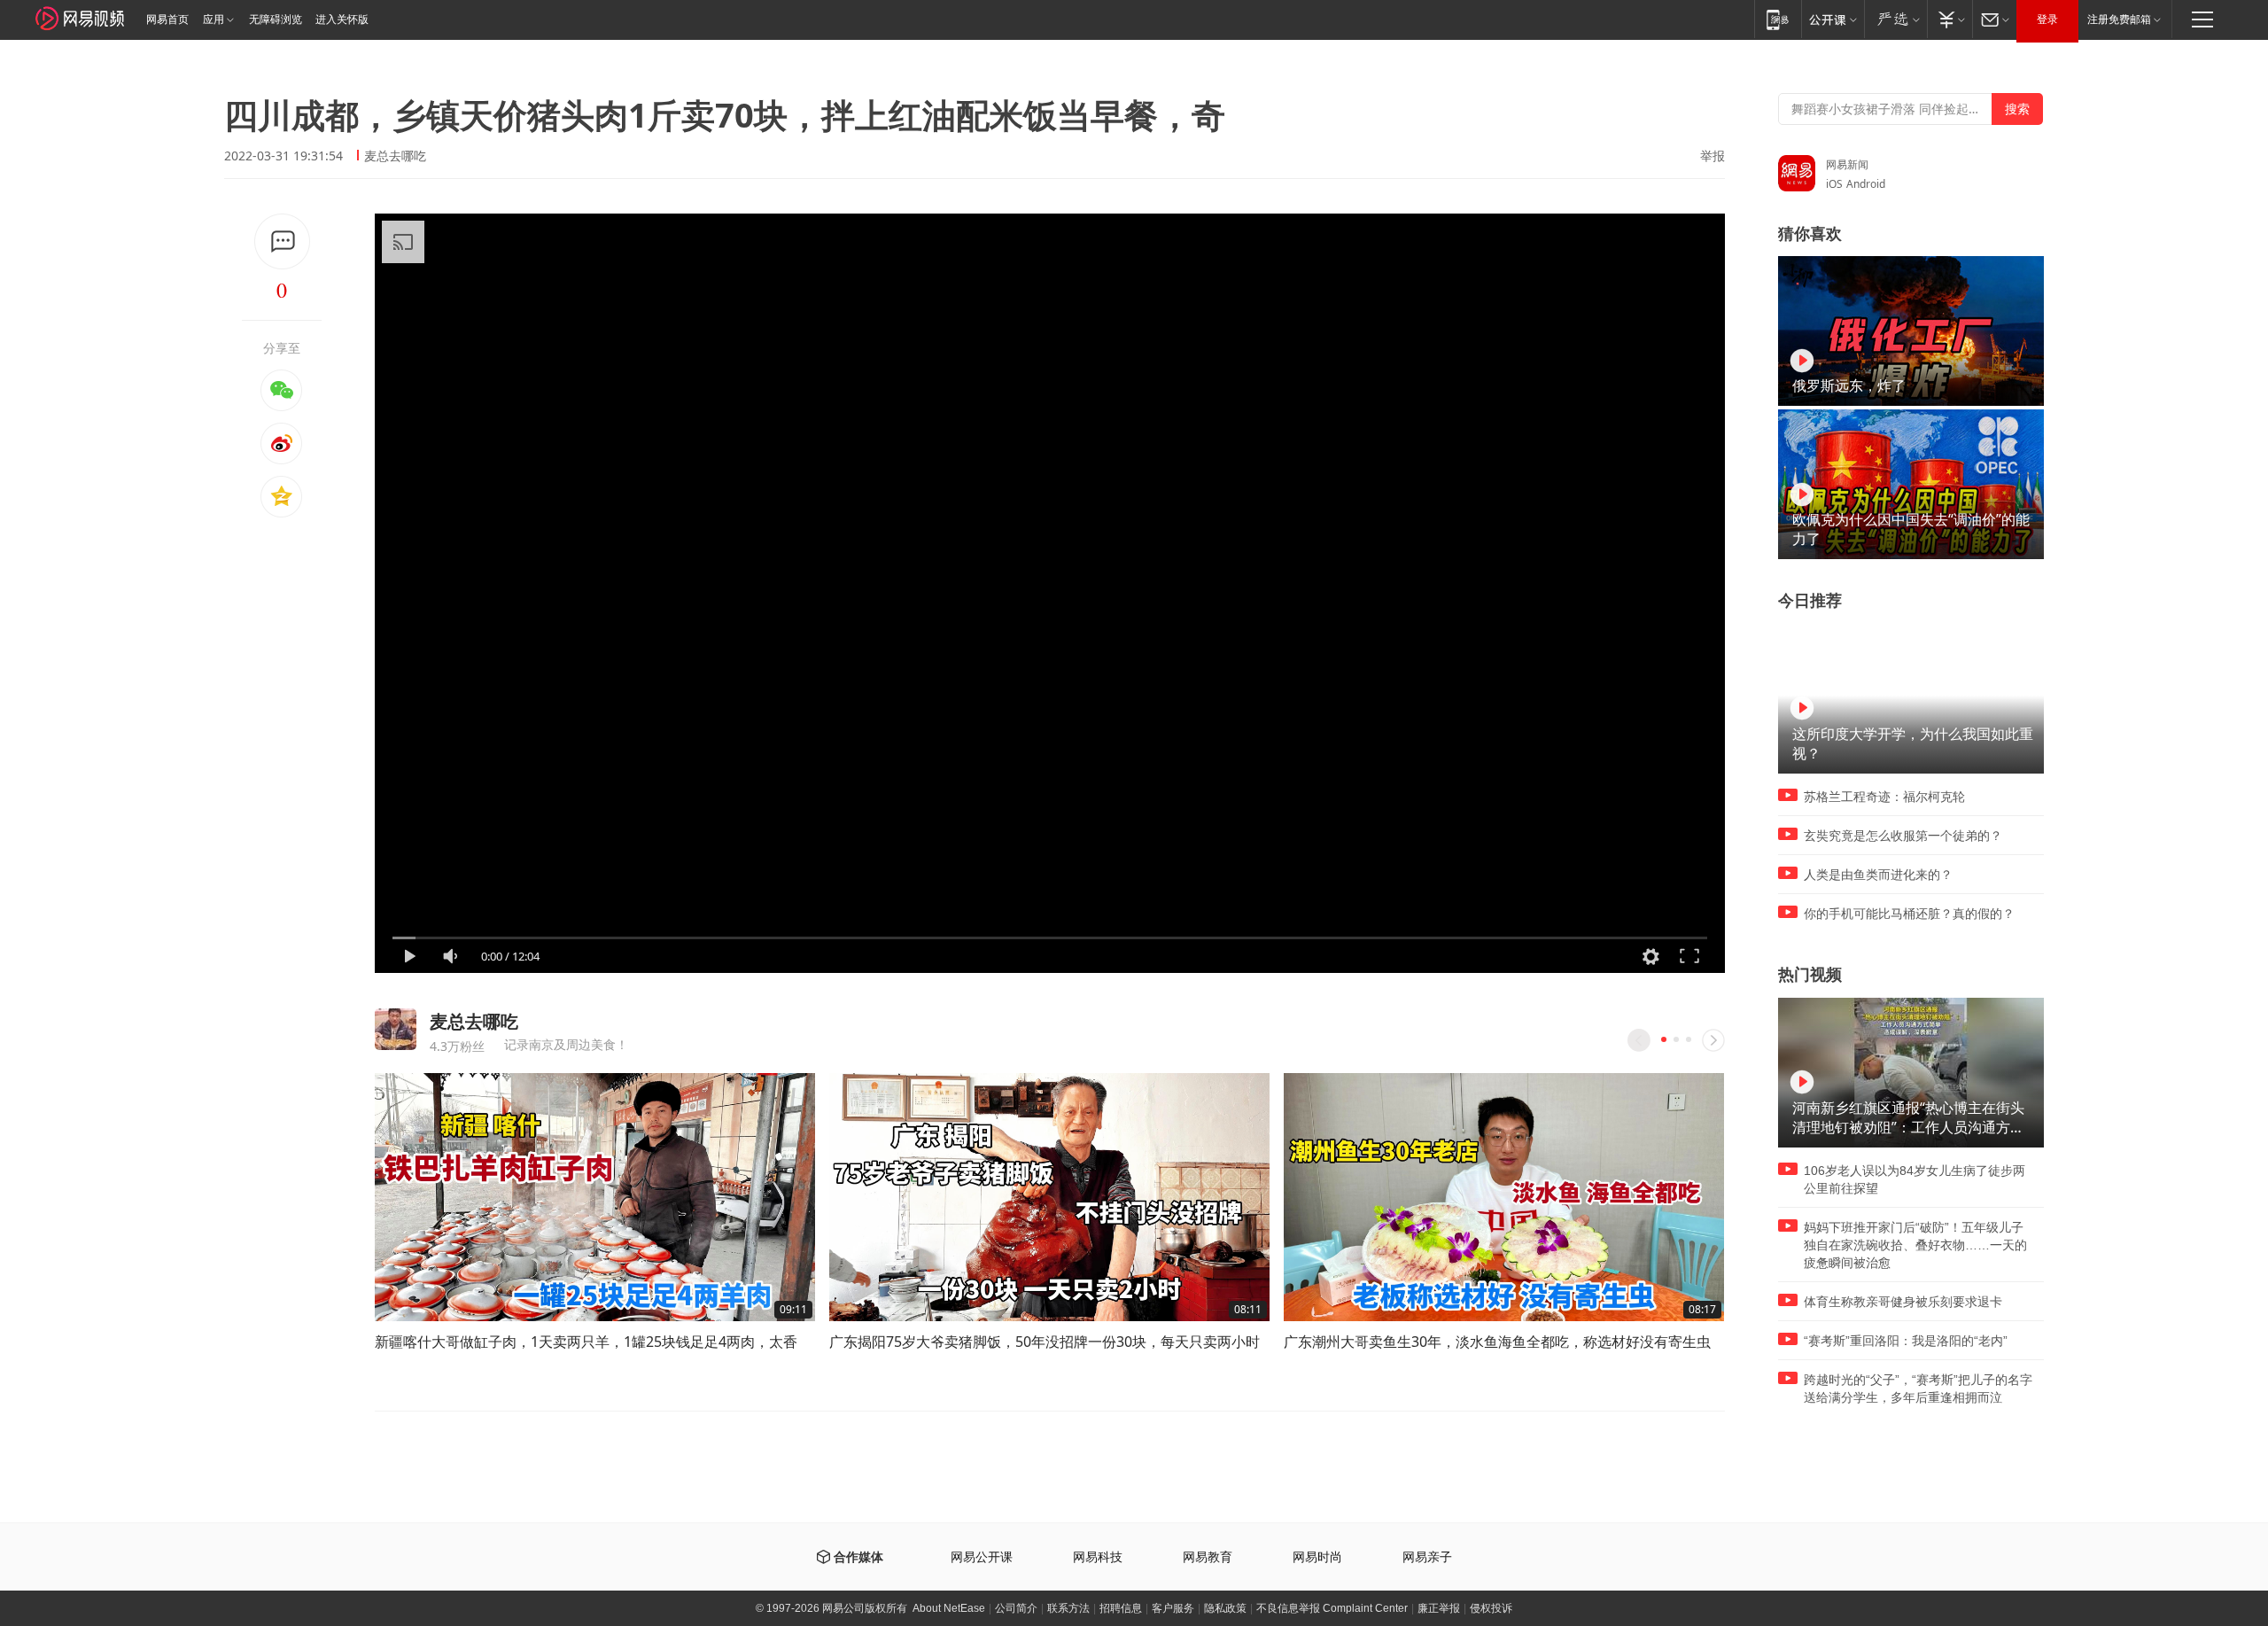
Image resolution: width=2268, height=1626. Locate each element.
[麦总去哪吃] (396, 1029)
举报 (1713, 156)
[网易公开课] (1833, 19)
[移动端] (1778, 19)
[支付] (1950, 19)
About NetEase (949, 1608)
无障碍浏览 (276, 19)
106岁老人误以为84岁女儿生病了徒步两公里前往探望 (1915, 1179)
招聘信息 (1121, 1608)
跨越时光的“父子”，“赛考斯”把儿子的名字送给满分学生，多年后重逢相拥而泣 (1918, 1389)
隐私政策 (1225, 1608)
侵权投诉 (1491, 1608)
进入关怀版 (342, 19)
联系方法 (1068, 1608)
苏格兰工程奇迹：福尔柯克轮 (1884, 797)
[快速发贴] (282, 241)
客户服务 (1173, 1608)
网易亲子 (1427, 1557)
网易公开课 (982, 1557)
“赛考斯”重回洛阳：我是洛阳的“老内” (1906, 1341)
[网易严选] (1895, 19)
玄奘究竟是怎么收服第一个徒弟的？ (1903, 836)
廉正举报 (1439, 1608)
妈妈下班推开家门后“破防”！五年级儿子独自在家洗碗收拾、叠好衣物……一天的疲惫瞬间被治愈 (1915, 1245)
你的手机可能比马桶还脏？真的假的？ (1909, 914)
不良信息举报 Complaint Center (1332, 1608)
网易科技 (1098, 1557)
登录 (2047, 19)
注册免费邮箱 (2119, 19)
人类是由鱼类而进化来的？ (1878, 875)
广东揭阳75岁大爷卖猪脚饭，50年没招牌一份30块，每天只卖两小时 (1045, 1342)
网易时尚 (1317, 1557)
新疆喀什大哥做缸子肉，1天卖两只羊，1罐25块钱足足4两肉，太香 (586, 1342)
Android (1866, 184)
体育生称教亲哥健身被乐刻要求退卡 (1903, 1302)
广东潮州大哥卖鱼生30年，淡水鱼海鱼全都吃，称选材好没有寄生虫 (1497, 1342)
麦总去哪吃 (395, 156)
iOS (1834, 184)
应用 (214, 19)
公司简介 (1016, 1608)
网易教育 (1208, 1557)
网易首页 (167, 19)
